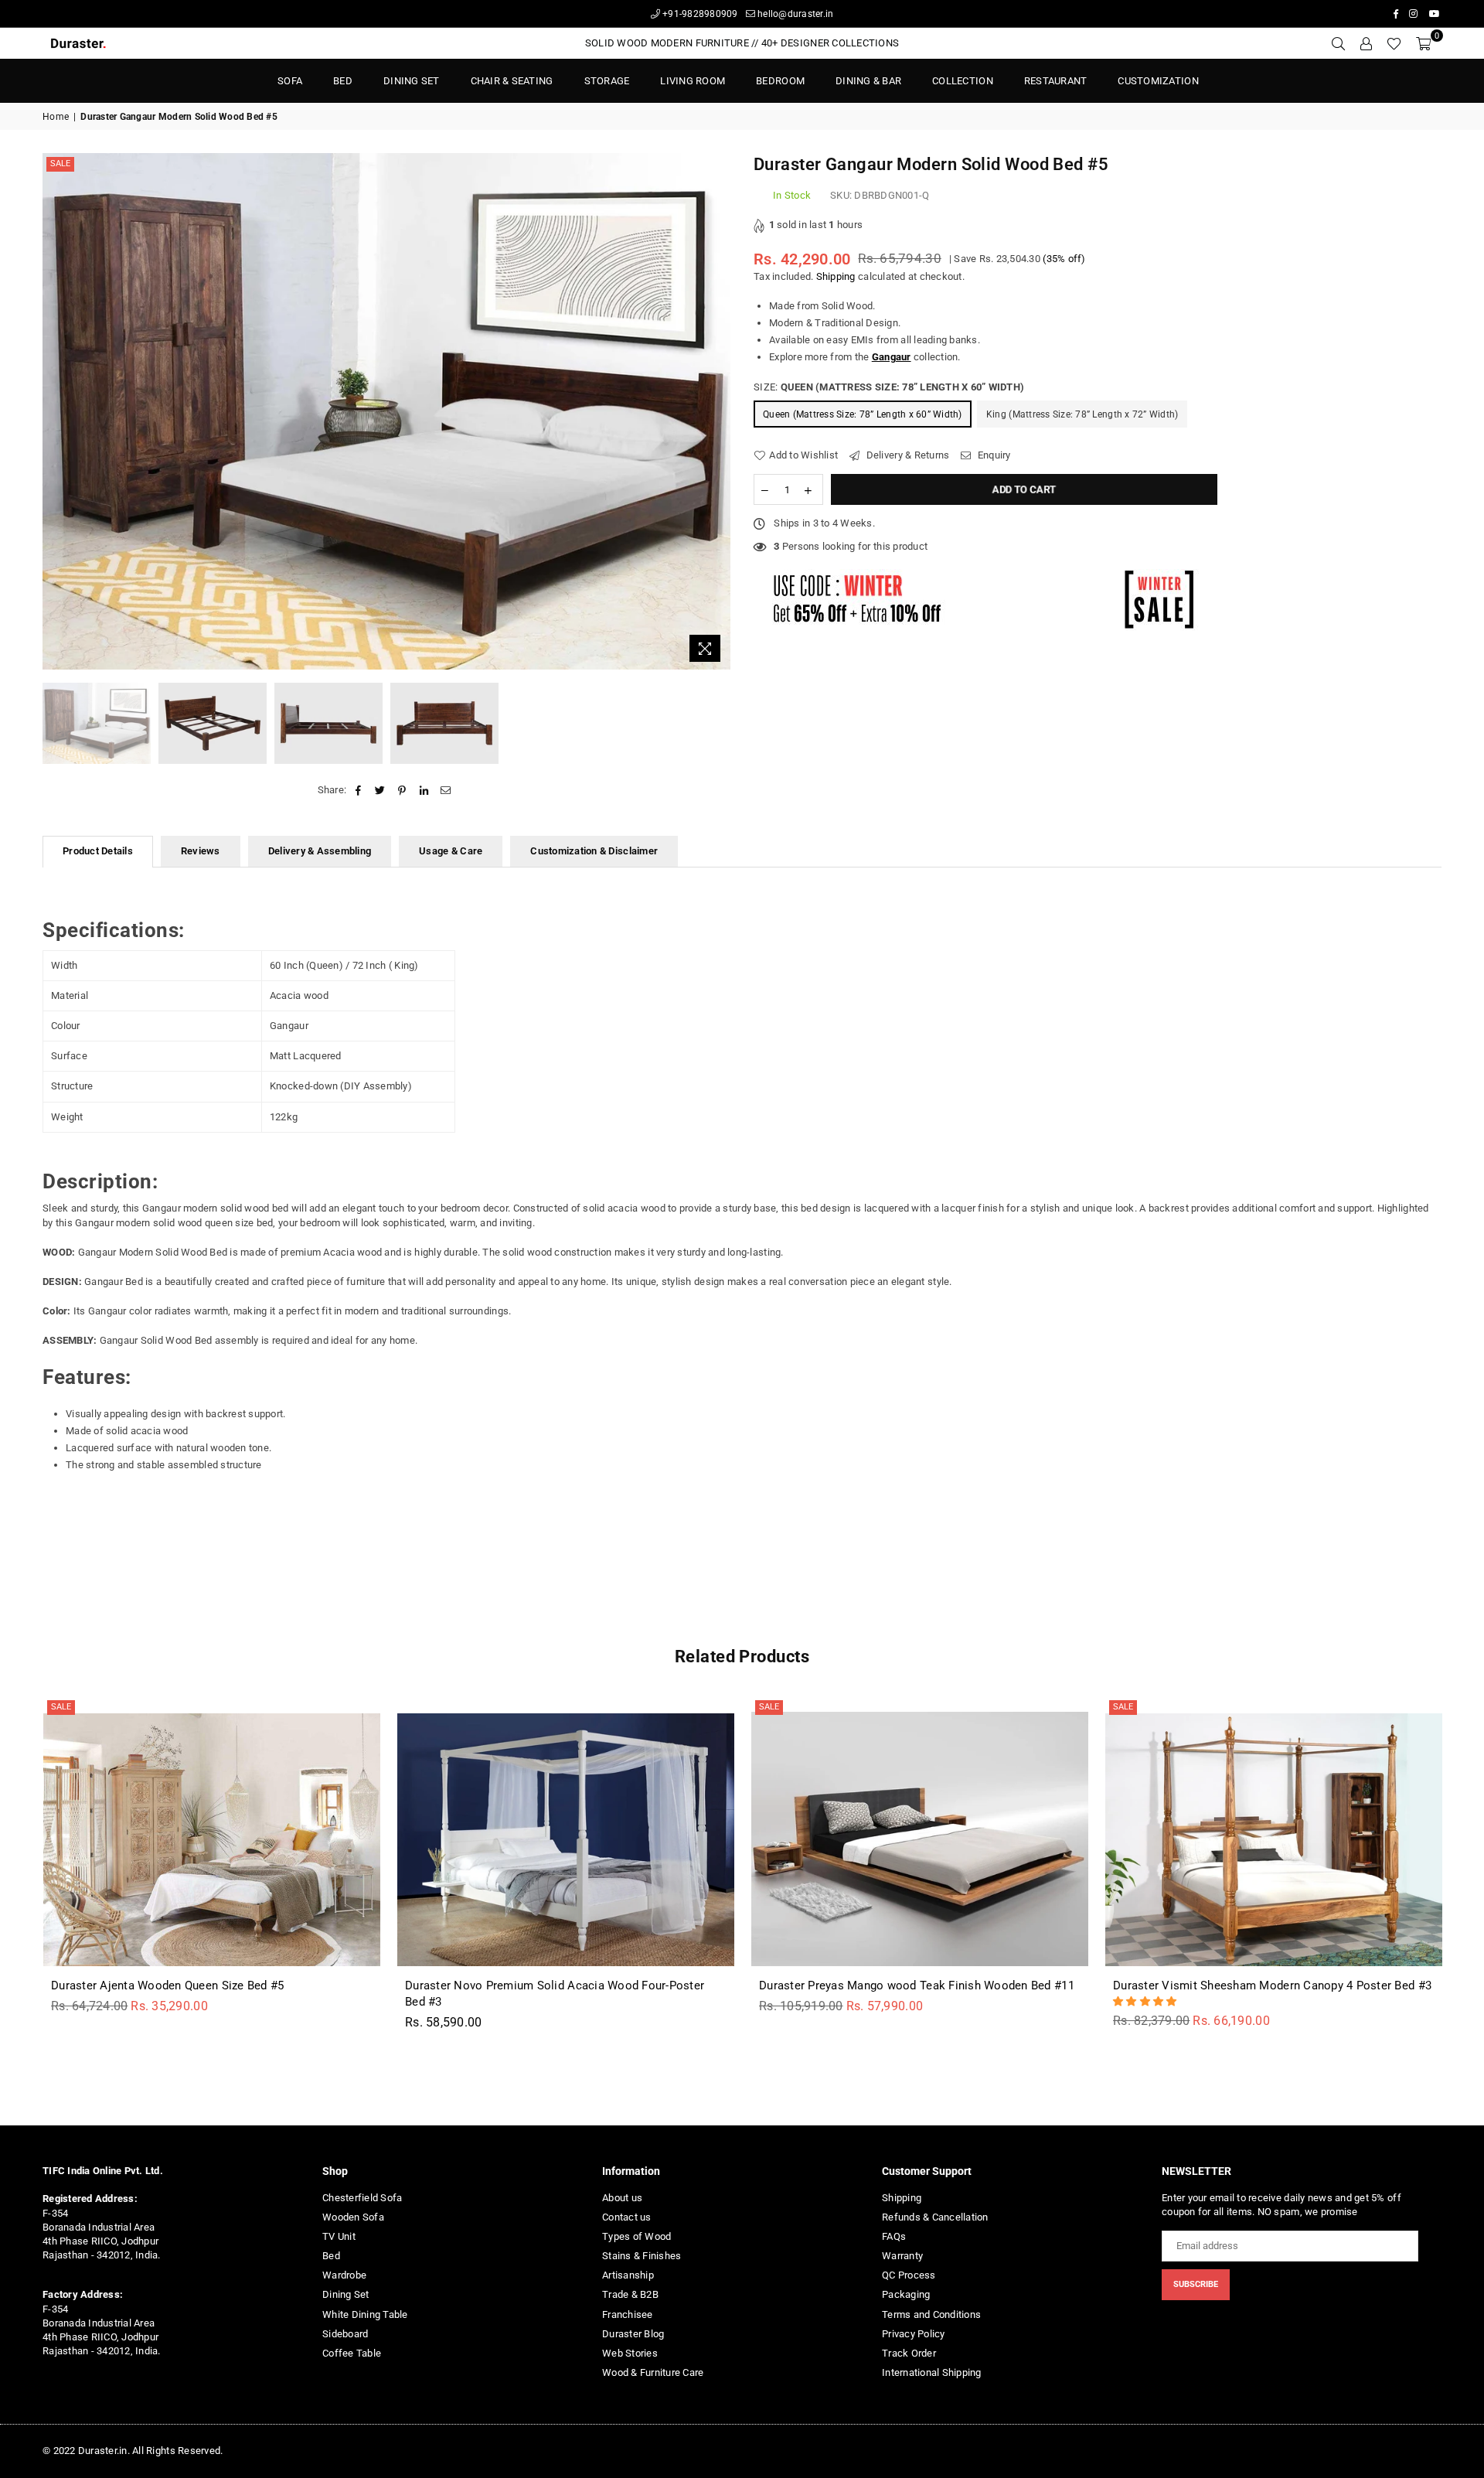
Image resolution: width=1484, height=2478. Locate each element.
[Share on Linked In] (424, 790)
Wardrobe (344, 2275)
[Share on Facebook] (358, 790)
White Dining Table (365, 2314)
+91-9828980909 (699, 14)
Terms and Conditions (931, 2314)
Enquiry (993, 455)
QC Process (909, 2275)
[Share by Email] (446, 790)
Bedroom (780, 81)
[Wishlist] (1394, 43)
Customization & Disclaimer (594, 851)
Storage (607, 81)
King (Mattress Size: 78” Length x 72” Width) (1082, 414)
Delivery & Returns (906, 455)
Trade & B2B (630, 2294)
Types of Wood (636, 2236)
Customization (1158, 81)
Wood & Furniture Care (653, 2372)
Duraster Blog (633, 2334)
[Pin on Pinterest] (402, 790)
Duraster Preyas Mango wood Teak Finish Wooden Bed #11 (917, 1985)
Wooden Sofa (353, 2217)
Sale (60, 164)
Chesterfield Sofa (362, 2198)
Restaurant (1056, 81)
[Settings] (1366, 43)
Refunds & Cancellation (935, 2217)
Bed (331, 2256)
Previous (56, 412)
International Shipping (932, 2372)
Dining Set (412, 81)
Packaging (906, 2294)
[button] (1146, 2001)
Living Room (693, 81)
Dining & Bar (868, 81)
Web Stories (630, 2353)
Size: (889, 387)
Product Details (98, 851)
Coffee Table (352, 2353)
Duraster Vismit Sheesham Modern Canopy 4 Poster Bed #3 (1272, 1985)
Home (56, 117)
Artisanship (628, 2275)
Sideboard (345, 2334)
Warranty (902, 2256)
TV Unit (339, 2236)
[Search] (1338, 43)
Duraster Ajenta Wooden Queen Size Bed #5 (167, 1985)
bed (343, 81)
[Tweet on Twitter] (381, 790)
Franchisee (628, 2314)
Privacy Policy (914, 2334)
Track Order (909, 2353)
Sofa (290, 81)
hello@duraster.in (795, 14)
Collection (963, 81)
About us (622, 2198)
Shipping (836, 276)
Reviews (201, 851)
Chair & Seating (512, 81)
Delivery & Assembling (320, 851)
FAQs (894, 2236)
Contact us (627, 2217)
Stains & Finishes (642, 2256)
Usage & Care (451, 851)
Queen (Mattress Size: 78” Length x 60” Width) (863, 414)
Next (717, 412)
